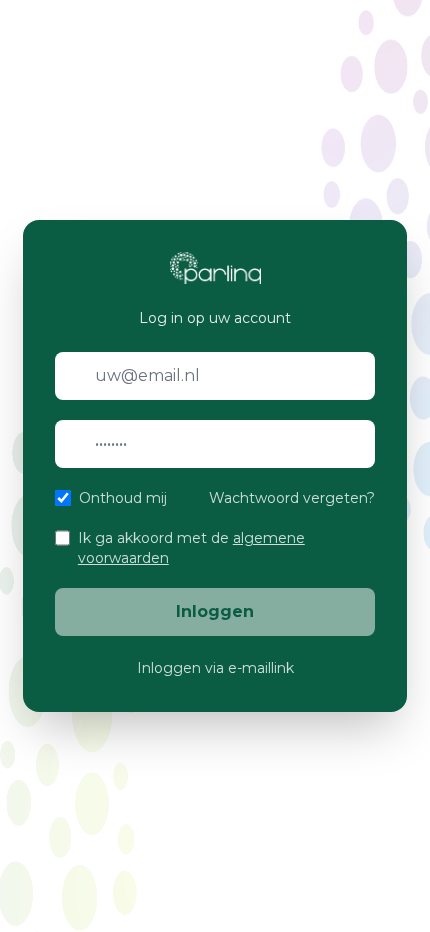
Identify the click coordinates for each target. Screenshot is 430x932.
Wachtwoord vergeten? (292, 498)
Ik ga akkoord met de (191, 548)
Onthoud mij (123, 498)
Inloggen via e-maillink (215, 668)
